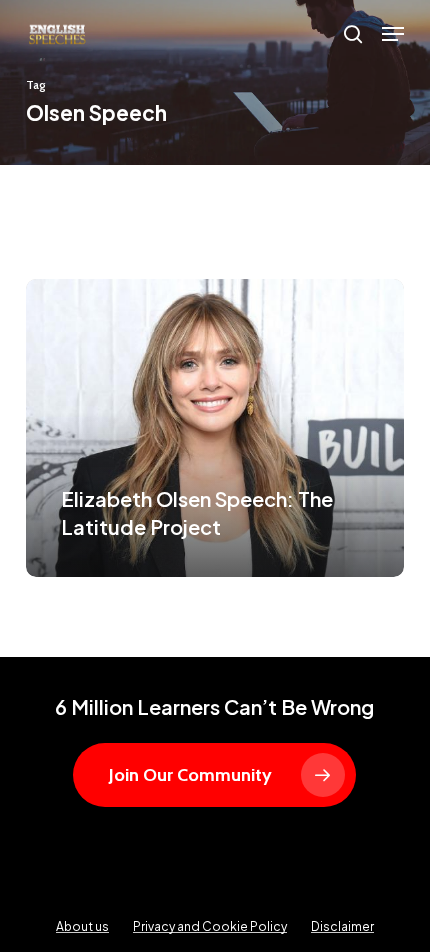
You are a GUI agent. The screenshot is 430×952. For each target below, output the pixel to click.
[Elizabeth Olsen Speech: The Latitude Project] (215, 428)
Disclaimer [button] (342, 926)
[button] (393, 34)
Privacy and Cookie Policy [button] (210, 926)
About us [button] (82, 926)
